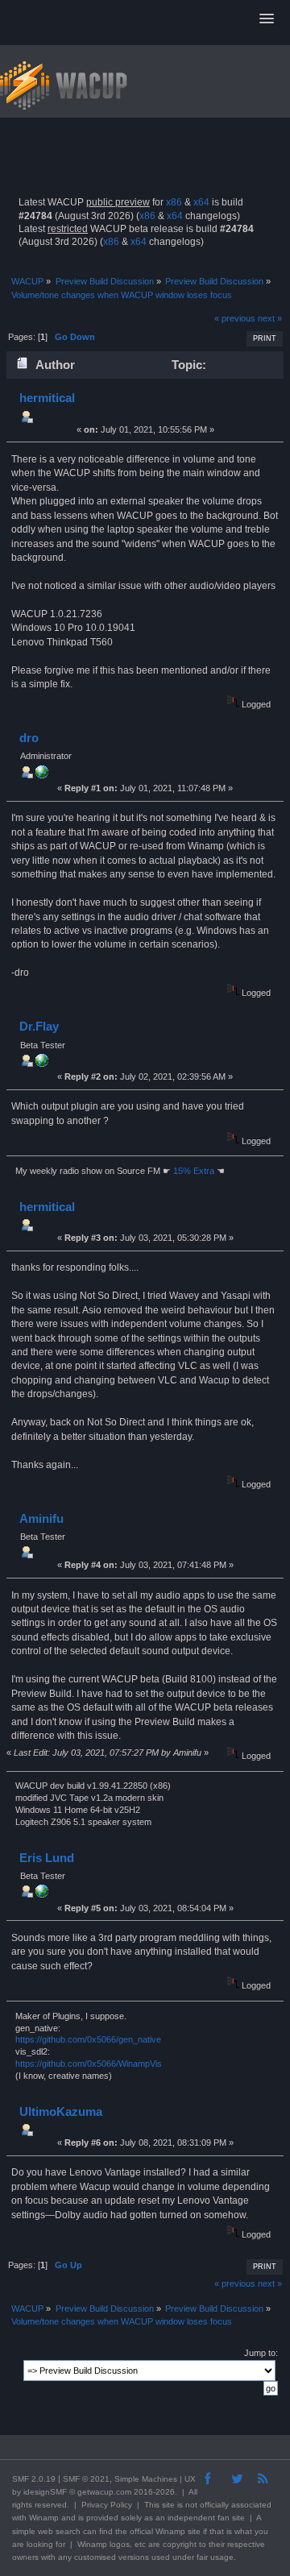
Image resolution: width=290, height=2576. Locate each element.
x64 (201, 202)
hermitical (47, 398)
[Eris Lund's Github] (42, 1894)
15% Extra (194, 1171)
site (168, 2505)
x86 (174, 202)
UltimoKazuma (61, 2111)
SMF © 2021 (86, 2479)
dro (29, 738)
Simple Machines (146, 2479)
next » (270, 318)
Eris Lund (47, 1858)
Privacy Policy (107, 2505)
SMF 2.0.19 (34, 2479)
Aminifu (41, 1518)
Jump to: (261, 2353)
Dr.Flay (39, 1026)
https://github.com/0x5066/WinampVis (89, 2064)
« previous (235, 318)
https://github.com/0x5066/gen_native (88, 2039)
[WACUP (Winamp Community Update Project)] (42, 775)
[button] (267, 19)
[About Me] (42, 1064)
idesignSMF (45, 2492)
